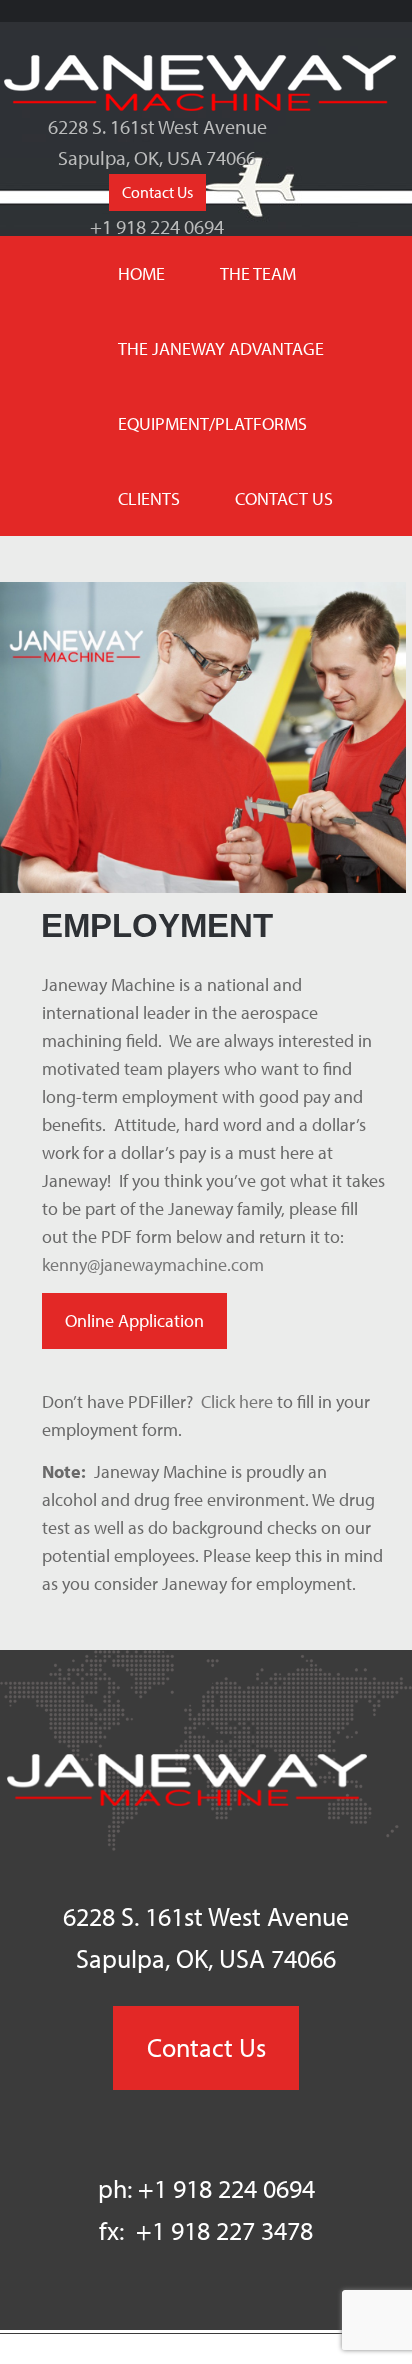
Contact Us (157, 195)
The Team (258, 273)
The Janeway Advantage (221, 348)
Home (141, 273)
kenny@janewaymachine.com (153, 1264)
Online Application (134, 1320)
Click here (237, 1401)
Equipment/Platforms (212, 423)
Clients (149, 498)
